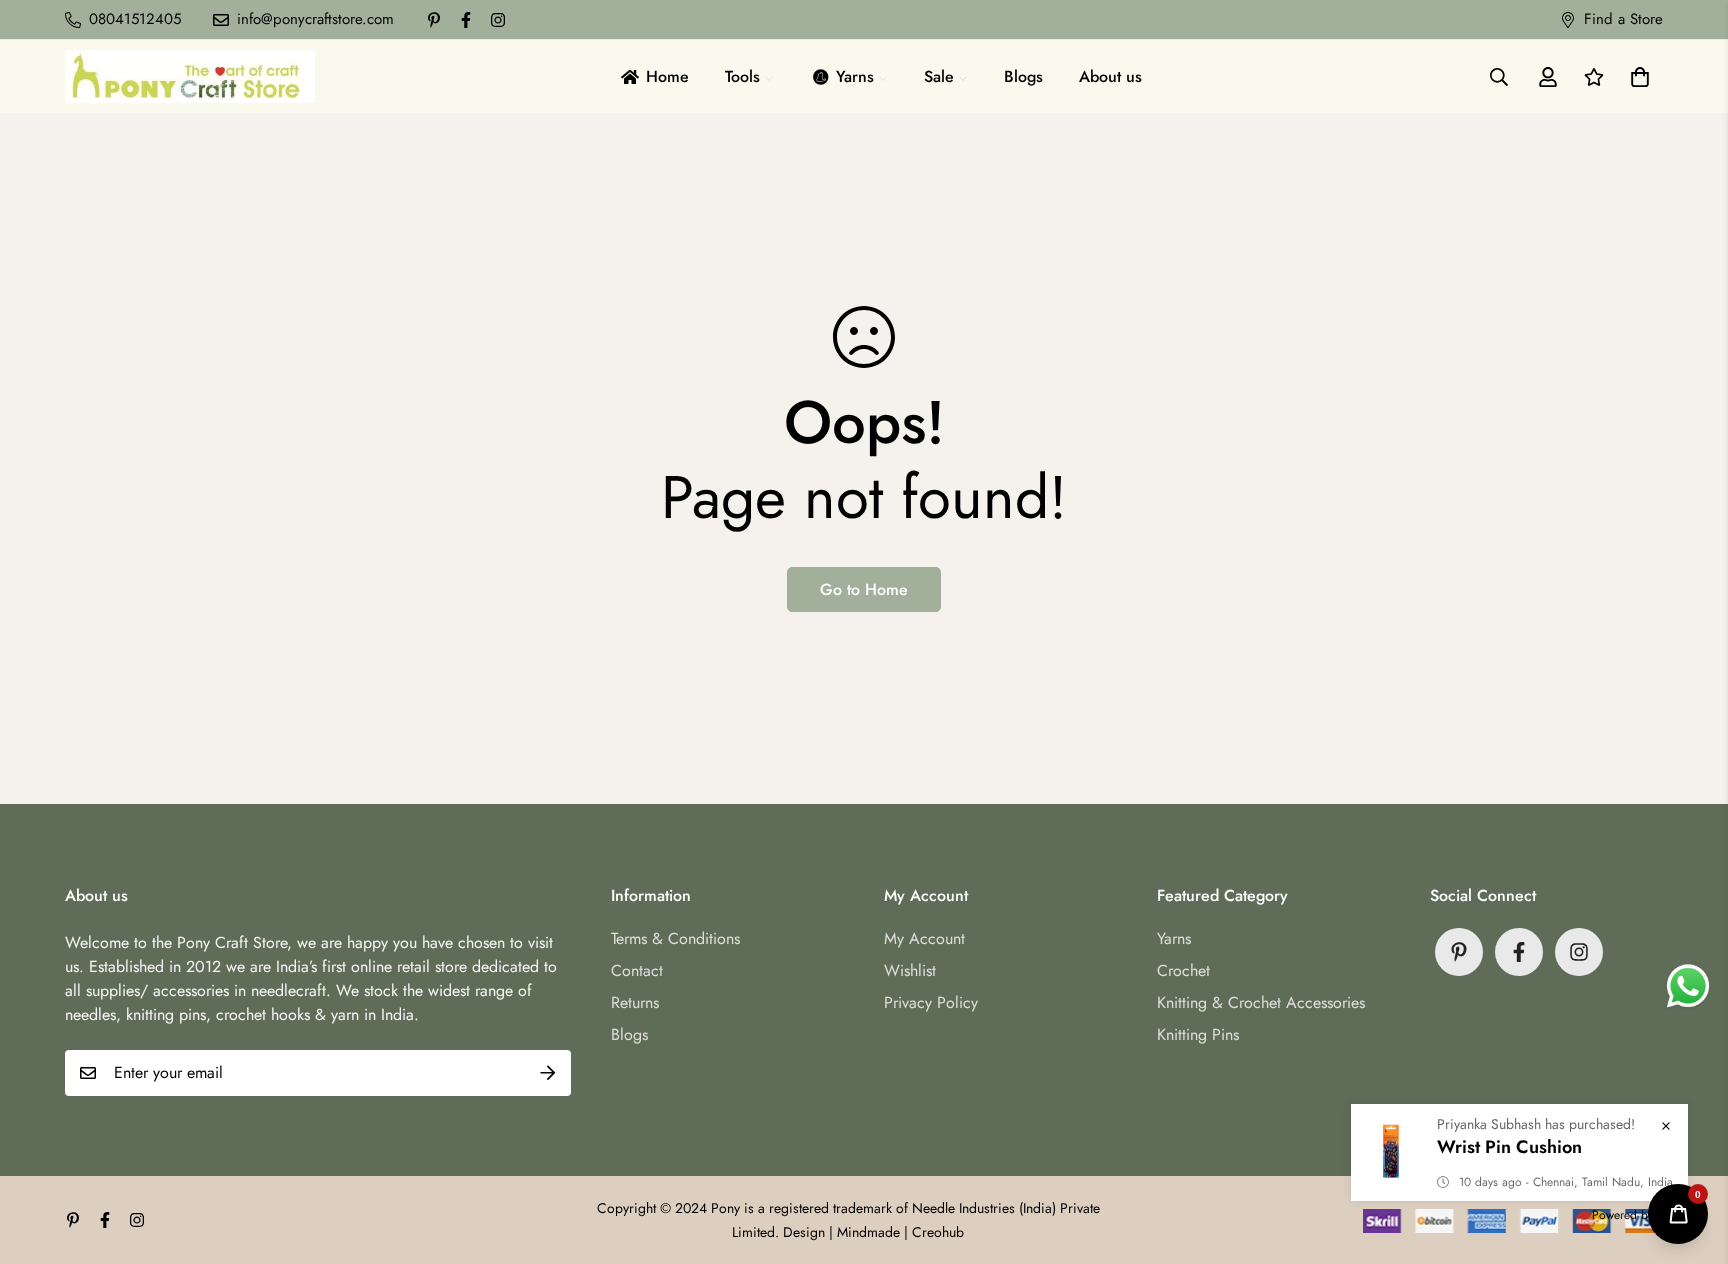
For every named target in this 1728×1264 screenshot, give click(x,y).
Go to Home (864, 589)
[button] (1636, 77)
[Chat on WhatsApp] (1688, 986)
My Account (924, 938)
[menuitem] (653, 76)
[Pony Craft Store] (190, 76)
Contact (637, 970)
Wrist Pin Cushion (1509, 1147)
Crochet (1183, 970)
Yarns (1174, 938)
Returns (635, 1002)
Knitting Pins (1198, 1034)
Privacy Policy (931, 1002)
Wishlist (910, 970)
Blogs (629, 1034)
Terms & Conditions (675, 938)
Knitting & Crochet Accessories (1261, 1002)
